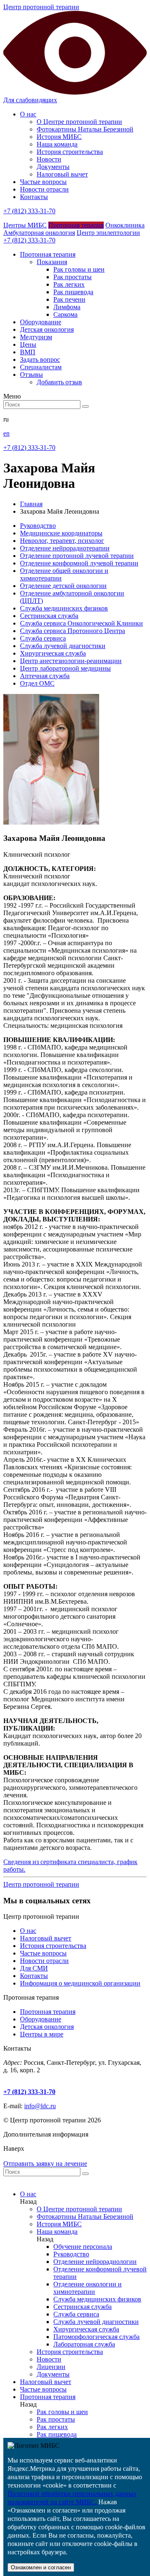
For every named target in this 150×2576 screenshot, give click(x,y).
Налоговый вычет (62, 174)
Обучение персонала (83, 2247)
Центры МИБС (25, 225)
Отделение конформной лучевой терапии (79, 563)
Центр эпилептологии (108, 233)
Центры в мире (42, 2034)
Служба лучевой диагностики (63, 646)
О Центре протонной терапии (79, 122)
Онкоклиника (125, 225)
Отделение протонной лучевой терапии (77, 556)
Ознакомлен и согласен (41, 2567)
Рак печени (69, 299)
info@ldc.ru (40, 2106)
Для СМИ (34, 1968)
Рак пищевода (73, 292)
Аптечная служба (45, 676)
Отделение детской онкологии (63, 586)
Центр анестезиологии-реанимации (71, 661)
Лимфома (67, 307)
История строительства (70, 152)
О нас (28, 114)
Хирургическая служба (53, 653)
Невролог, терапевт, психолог (62, 541)
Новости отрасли (44, 189)
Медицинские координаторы (61, 533)
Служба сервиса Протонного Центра (72, 631)
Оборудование (41, 2019)
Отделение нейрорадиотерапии (65, 548)
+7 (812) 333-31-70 (29, 211)
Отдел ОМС (37, 683)
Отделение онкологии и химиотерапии (87, 2288)
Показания (52, 262)
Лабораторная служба (84, 2344)
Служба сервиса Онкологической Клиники (81, 623)
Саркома (65, 314)
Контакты (34, 197)
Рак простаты (72, 277)
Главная (31, 504)
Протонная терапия (76, 225)
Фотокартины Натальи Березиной (85, 129)
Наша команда (57, 144)
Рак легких (69, 284)
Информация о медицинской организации (80, 1983)
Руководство (38, 526)
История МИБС (59, 137)
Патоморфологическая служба (96, 2337)
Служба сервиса (43, 638)
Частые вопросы (43, 182)
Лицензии (51, 2367)
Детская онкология (47, 2027)
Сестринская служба (49, 616)
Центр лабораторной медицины (65, 668)
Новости (49, 159)
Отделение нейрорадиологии (95, 2262)
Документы (53, 167)
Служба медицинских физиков (64, 608)
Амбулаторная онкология (39, 233)
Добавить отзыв (59, 382)
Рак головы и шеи (79, 269)
